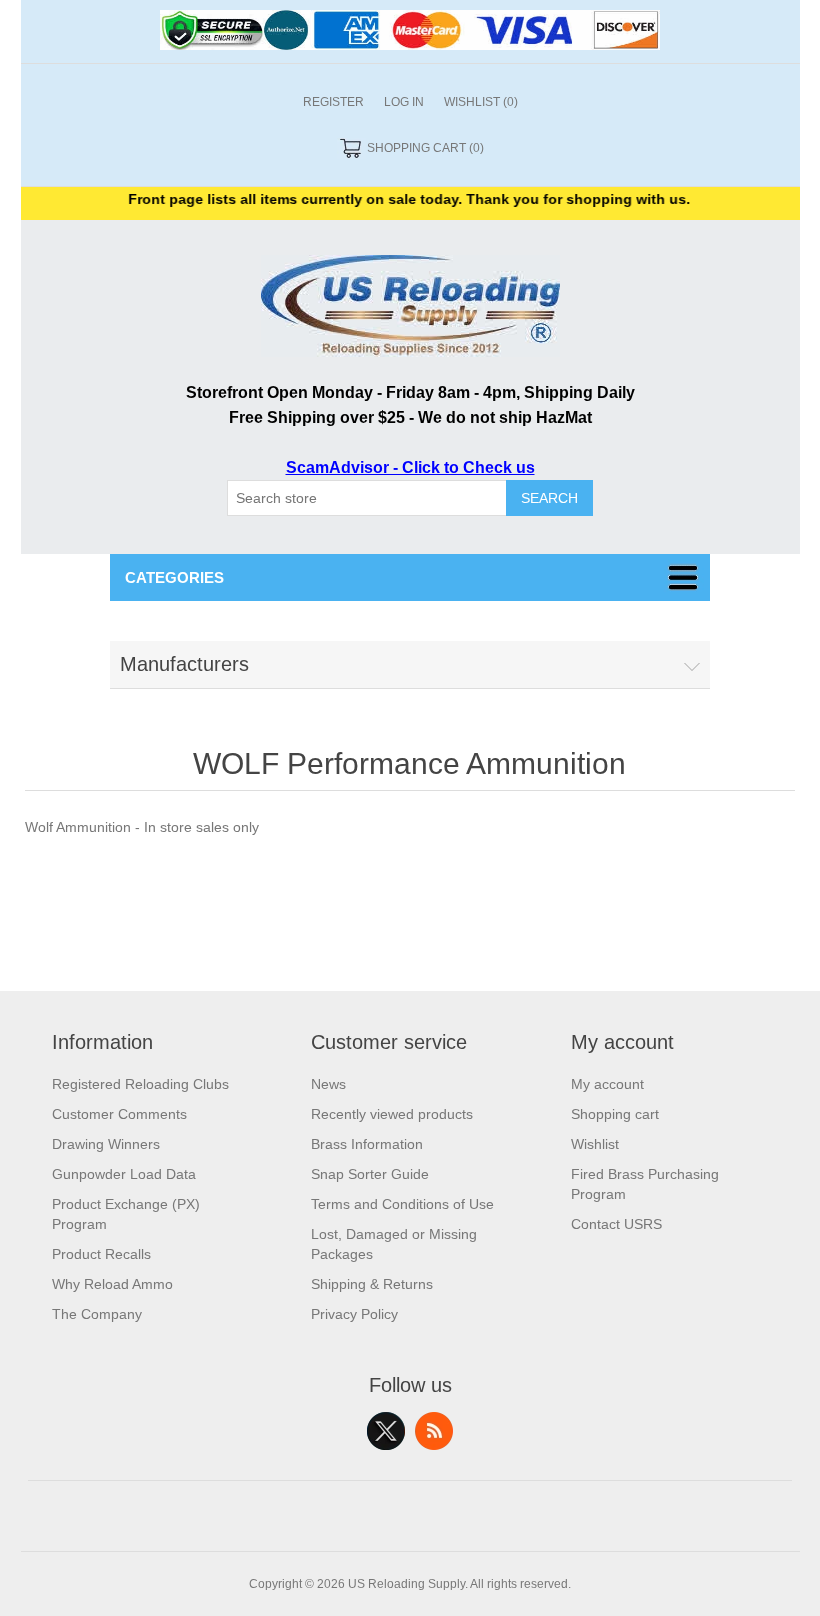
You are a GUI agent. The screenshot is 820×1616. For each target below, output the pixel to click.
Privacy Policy (354, 1314)
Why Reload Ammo (112, 1284)
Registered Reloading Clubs (140, 1084)
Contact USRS (616, 1224)
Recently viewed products (392, 1114)
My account (607, 1084)
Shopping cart (615, 1114)
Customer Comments (119, 1114)
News (328, 1084)
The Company (97, 1314)
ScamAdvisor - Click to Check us (410, 467)
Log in (404, 102)
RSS (434, 1431)
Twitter (386, 1431)
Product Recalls (101, 1254)
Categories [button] (174, 577)
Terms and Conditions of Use (402, 1204)
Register (333, 102)
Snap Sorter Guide (370, 1174)
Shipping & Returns (372, 1284)
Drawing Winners (106, 1144)
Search (549, 498)
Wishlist (595, 1144)
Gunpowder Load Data (124, 1174)
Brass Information (367, 1144)
